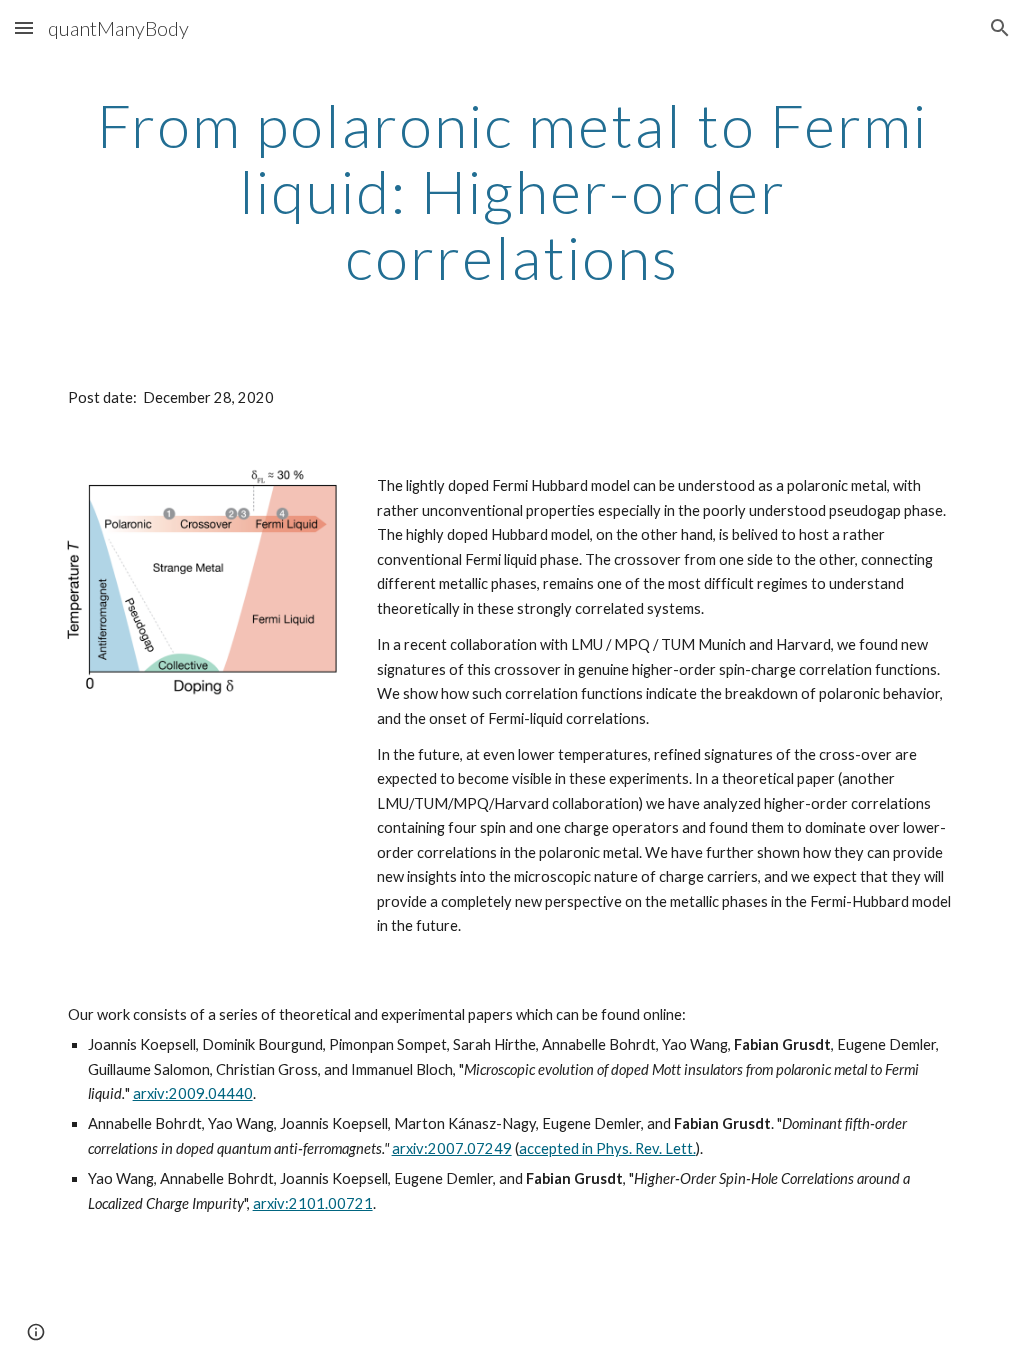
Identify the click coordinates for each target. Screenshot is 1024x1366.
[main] (512, 191)
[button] (24, 27)
